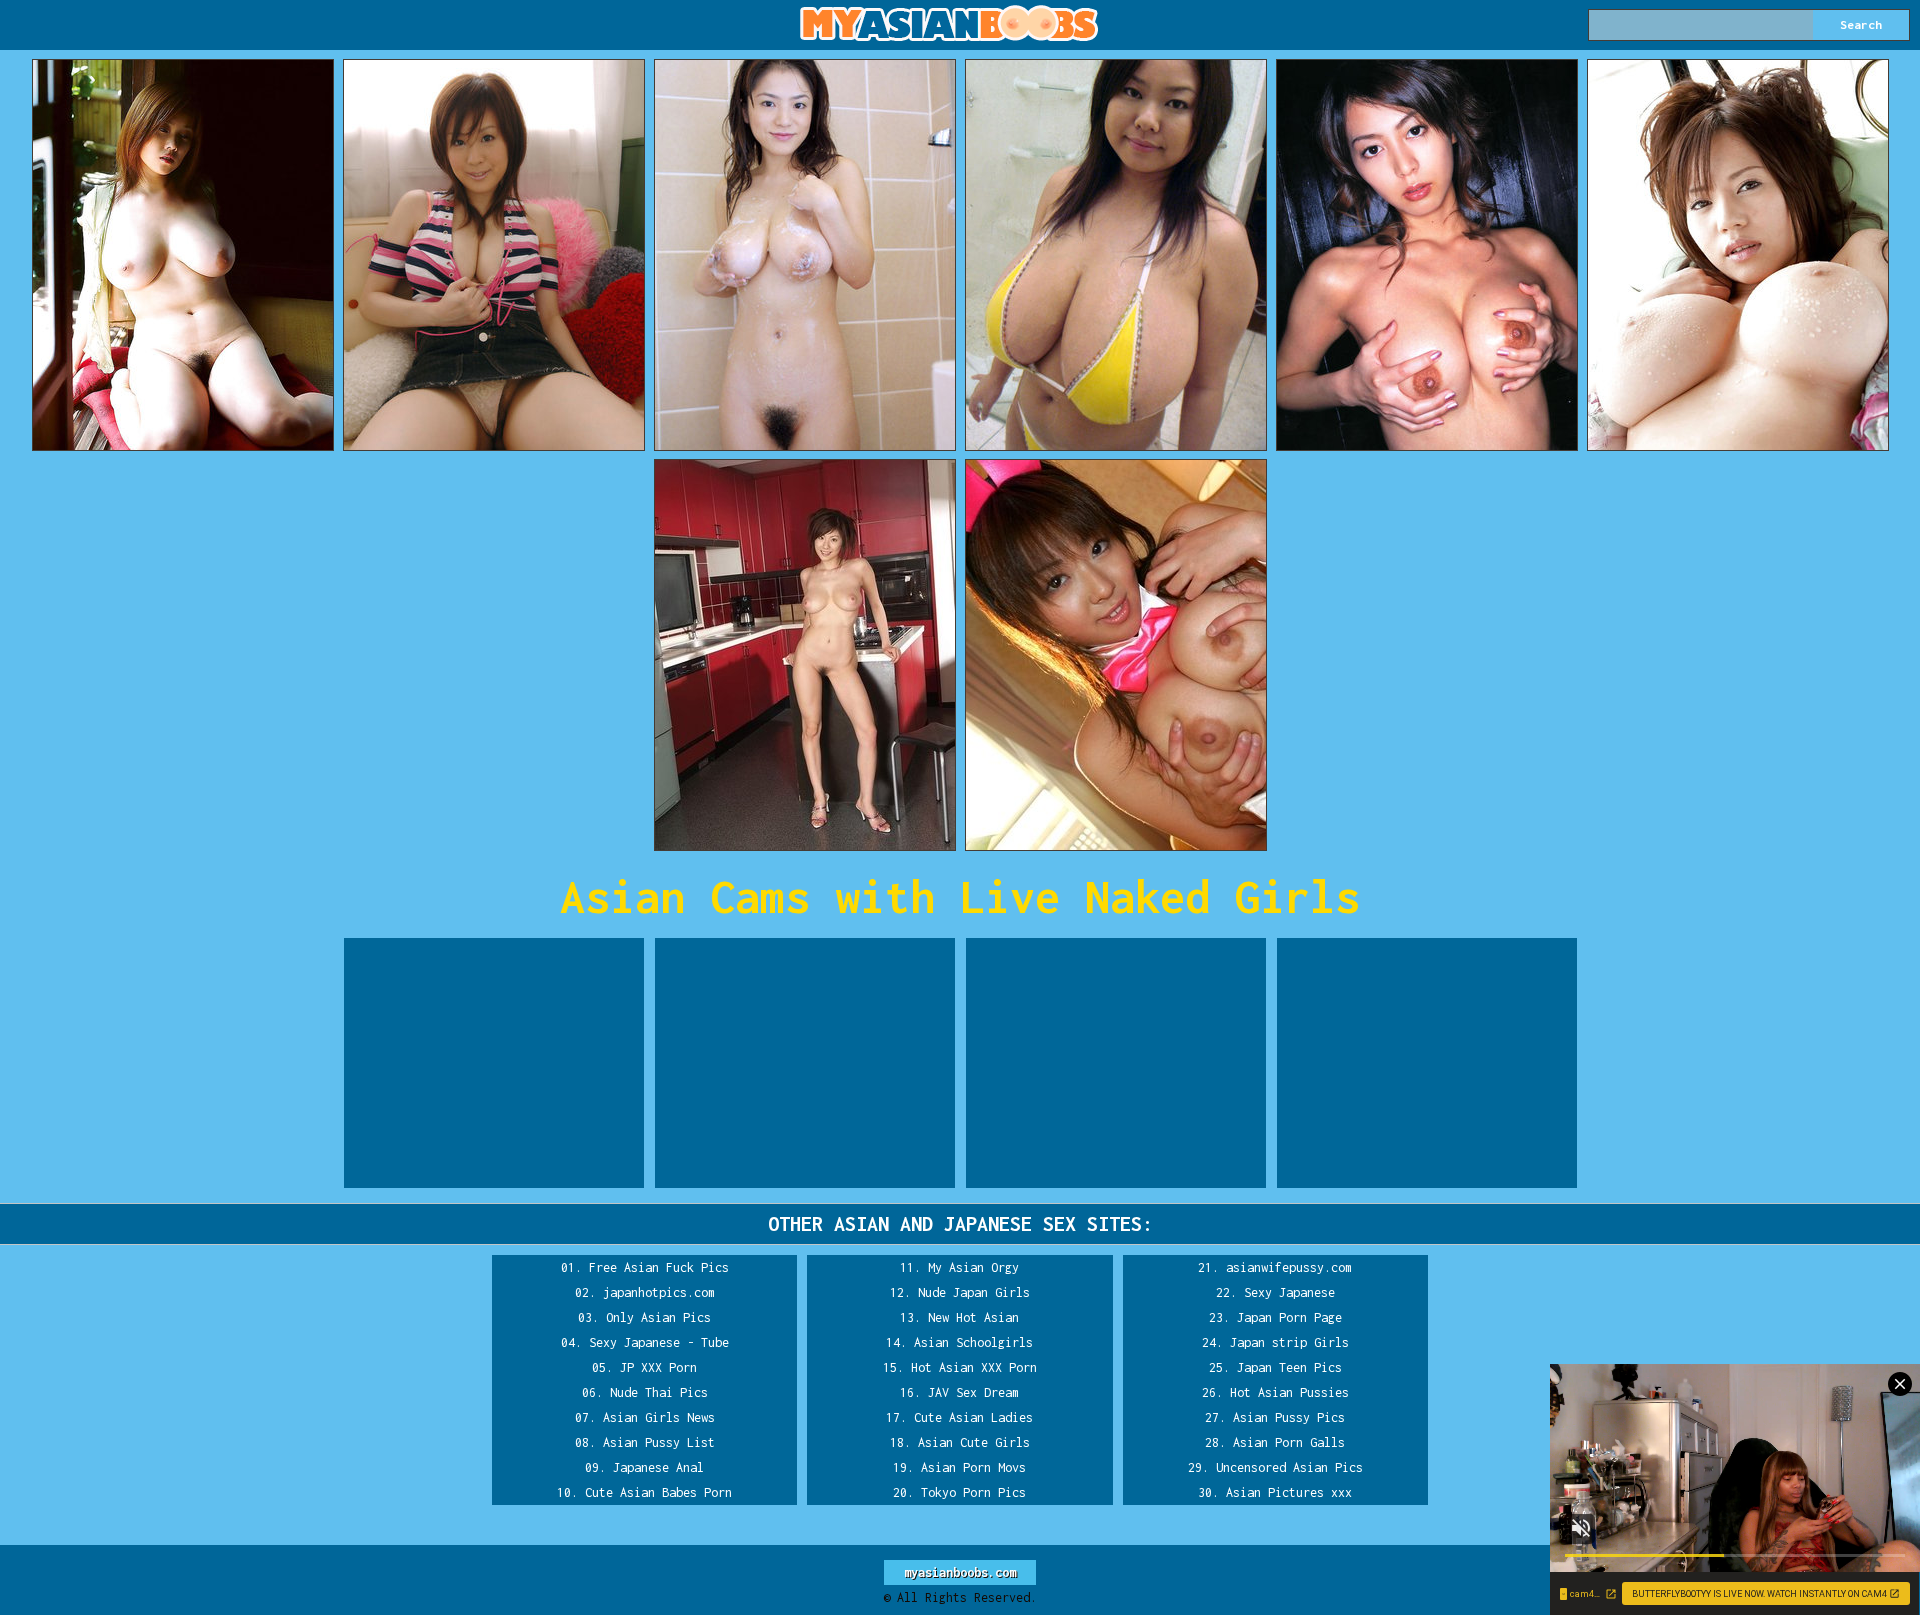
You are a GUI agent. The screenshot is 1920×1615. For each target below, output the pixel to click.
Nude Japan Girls (974, 1292)
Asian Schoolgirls (973, 1342)
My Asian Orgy (973, 1267)
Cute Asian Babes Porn (658, 1492)
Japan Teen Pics (1289, 1367)
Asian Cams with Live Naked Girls (960, 896)
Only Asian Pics (658, 1317)
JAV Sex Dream (973, 1392)
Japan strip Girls (1289, 1342)
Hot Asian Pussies (1289, 1392)
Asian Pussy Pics (1289, 1417)
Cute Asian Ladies (973, 1417)
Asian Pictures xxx (1289, 1492)
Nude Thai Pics (659, 1392)
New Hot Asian (973, 1317)
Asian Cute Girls (974, 1442)
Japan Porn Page (1289, 1317)
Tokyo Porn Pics (973, 1492)
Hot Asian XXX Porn (974, 1367)
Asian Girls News (659, 1417)
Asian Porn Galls (1289, 1442)
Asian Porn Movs (973, 1467)
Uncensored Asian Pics (1289, 1467)
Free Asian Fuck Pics (659, 1267)
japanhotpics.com (659, 1292)
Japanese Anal (658, 1467)
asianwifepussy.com (1289, 1267)
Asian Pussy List (659, 1442)
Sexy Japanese (1289, 1292)
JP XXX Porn (658, 1367)
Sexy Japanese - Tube (659, 1342)
